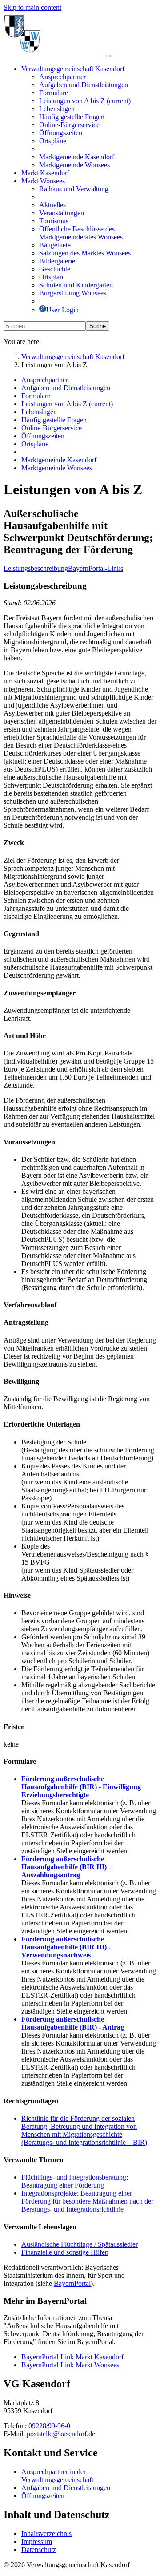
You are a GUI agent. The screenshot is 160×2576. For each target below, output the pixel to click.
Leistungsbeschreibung (36, 568)
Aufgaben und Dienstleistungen (66, 2488)
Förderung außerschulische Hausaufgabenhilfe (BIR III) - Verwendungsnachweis (66, 1947)
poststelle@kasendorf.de (61, 2434)
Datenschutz (39, 2550)
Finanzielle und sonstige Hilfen (65, 2252)
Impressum (37, 2542)
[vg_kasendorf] (54, 54)
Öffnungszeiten (43, 2496)
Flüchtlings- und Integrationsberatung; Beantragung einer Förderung (75, 2181)
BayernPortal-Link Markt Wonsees (70, 2365)
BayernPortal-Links (96, 568)
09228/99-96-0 (49, 2426)
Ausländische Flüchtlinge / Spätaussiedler (80, 2244)
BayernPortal (72, 2283)
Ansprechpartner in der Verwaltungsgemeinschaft (57, 2476)
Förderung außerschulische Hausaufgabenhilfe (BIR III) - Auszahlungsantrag (66, 1867)
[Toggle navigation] (107, 56)
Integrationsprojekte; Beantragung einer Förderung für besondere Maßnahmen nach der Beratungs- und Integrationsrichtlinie (87, 2201)
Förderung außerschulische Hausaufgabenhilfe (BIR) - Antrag (73, 2023)
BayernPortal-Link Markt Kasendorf (72, 2357)
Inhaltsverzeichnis (46, 2534)
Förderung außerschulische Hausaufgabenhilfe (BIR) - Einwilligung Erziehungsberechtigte (81, 1787)
